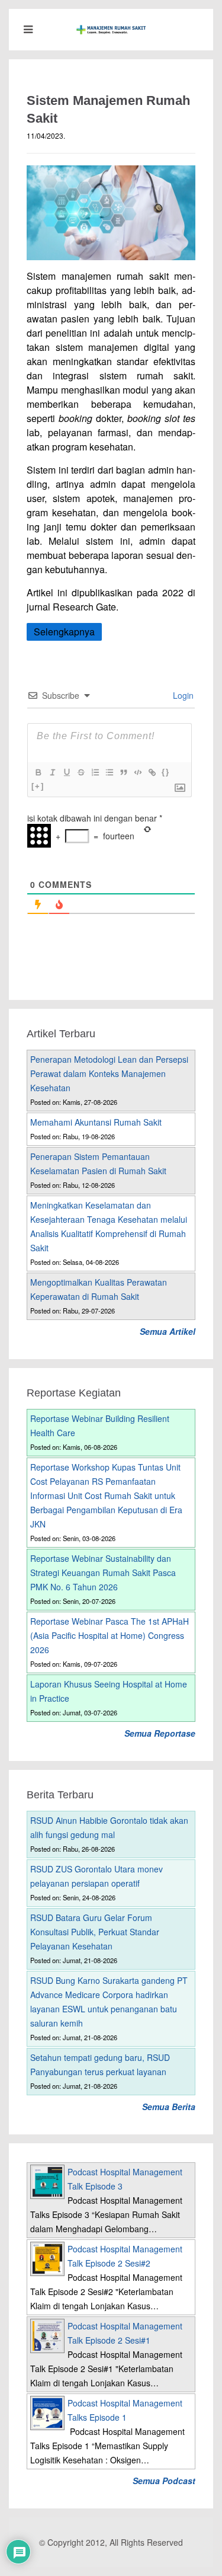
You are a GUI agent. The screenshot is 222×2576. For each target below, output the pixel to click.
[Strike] (81, 772)
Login (182, 695)
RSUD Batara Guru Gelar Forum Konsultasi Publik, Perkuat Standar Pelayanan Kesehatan (95, 1932)
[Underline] (66, 772)
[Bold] (38, 772)
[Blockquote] (123, 772)
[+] (38, 786)
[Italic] (52, 772)
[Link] (152, 772)
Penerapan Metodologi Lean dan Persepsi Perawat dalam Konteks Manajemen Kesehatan (109, 1073)
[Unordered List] (109, 772)
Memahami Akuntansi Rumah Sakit (96, 1122)
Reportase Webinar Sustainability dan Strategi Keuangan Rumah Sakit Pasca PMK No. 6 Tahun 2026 (103, 1573)
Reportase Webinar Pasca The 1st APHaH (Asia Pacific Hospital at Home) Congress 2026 (110, 1635)
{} (166, 772)
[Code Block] (137, 772)
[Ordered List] (95, 772)
